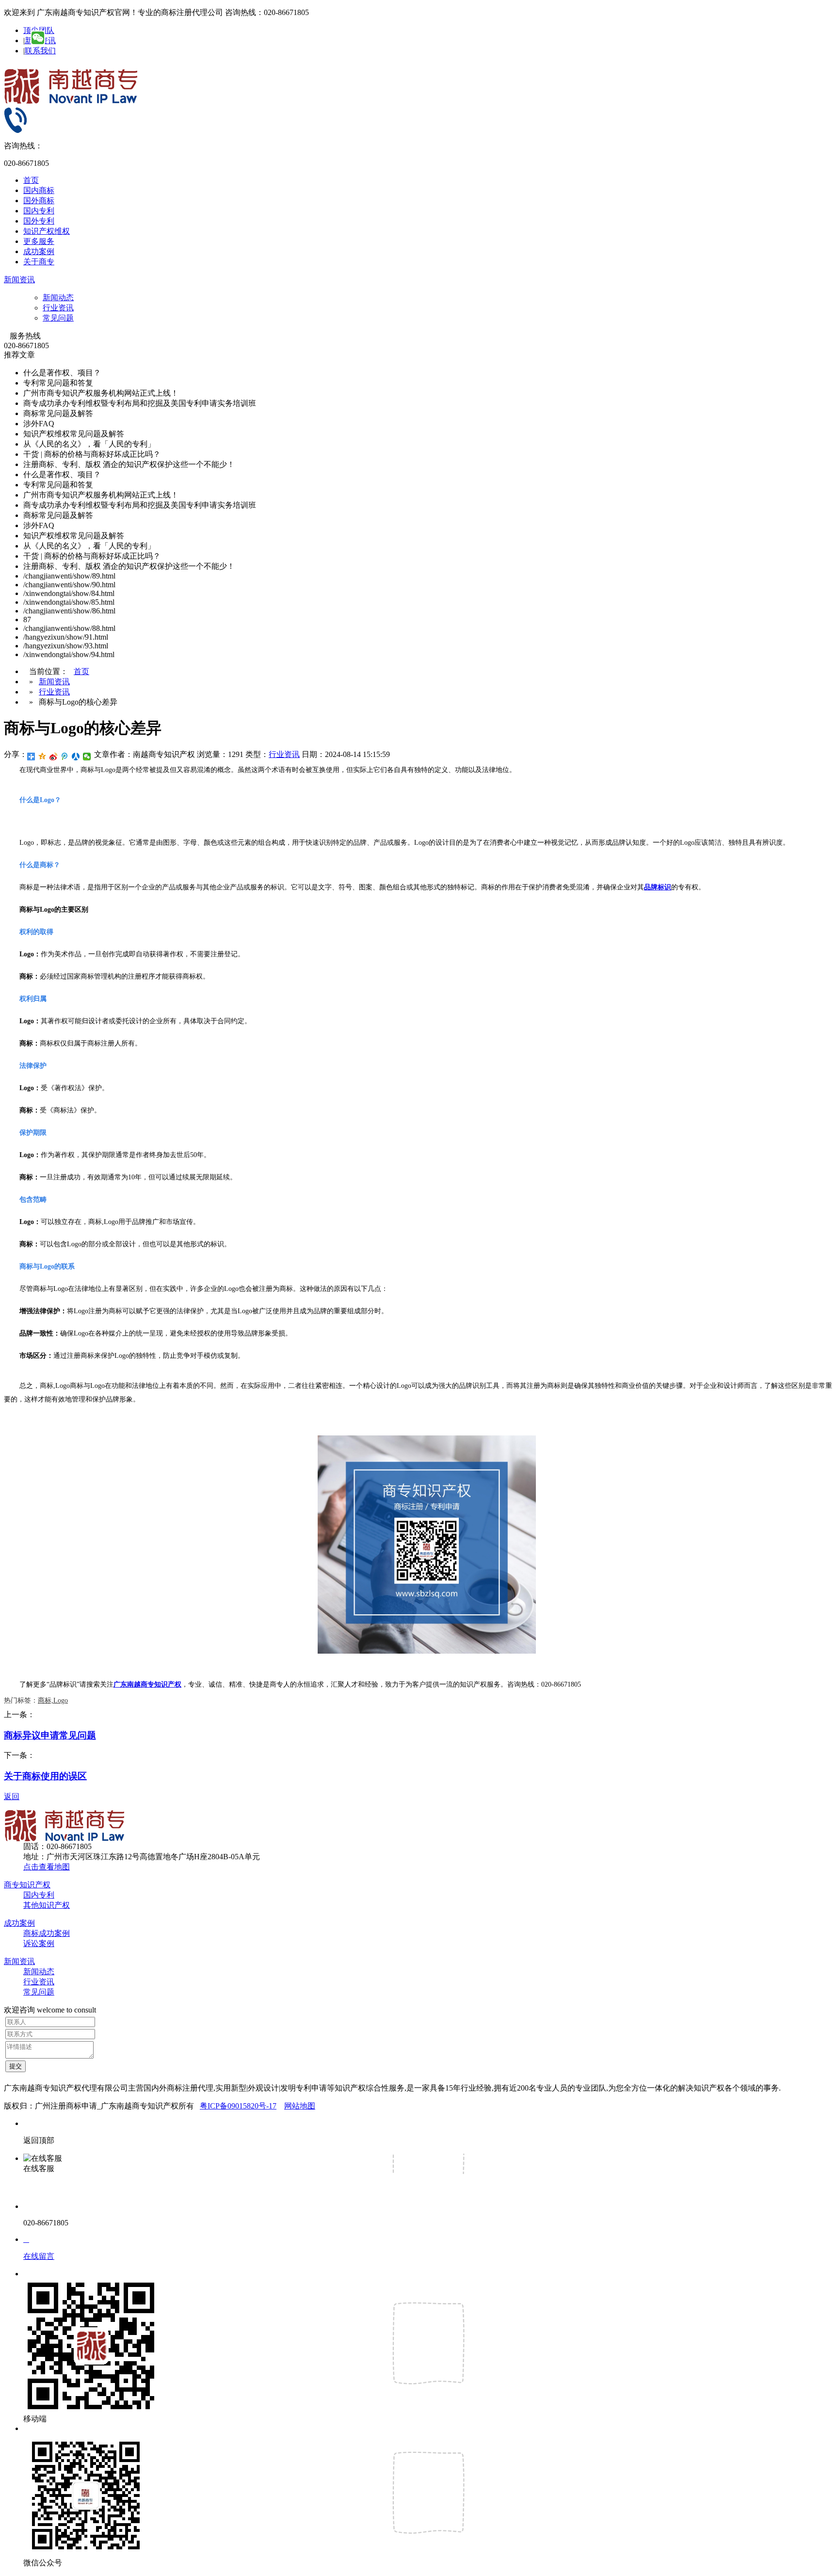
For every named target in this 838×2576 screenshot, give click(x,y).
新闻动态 (58, 298)
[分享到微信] (87, 757)
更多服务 (39, 241)
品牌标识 (658, 887)
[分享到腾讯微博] (65, 757)
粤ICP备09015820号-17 (238, 2106)
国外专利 (39, 221)
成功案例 (39, 251)
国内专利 (39, 211)
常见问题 (58, 318)
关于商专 (39, 262)
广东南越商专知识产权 (147, 1684)
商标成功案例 (47, 1933)
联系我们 (40, 51)
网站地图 (300, 2106)
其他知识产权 (47, 1905)
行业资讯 (58, 308)
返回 (12, 1796)
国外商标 (39, 201)
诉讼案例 (39, 1943)
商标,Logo (53, 1700)
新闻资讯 (19, 280)
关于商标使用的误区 (45, 1776)
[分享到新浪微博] (54, 757)
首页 (31, 180)
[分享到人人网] (76, 757)
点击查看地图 (47, 1867)
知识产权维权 (47, 231)
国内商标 (39, 190)
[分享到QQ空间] (42, 757)
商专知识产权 (27, 1885)
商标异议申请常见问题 (50, 1735)
